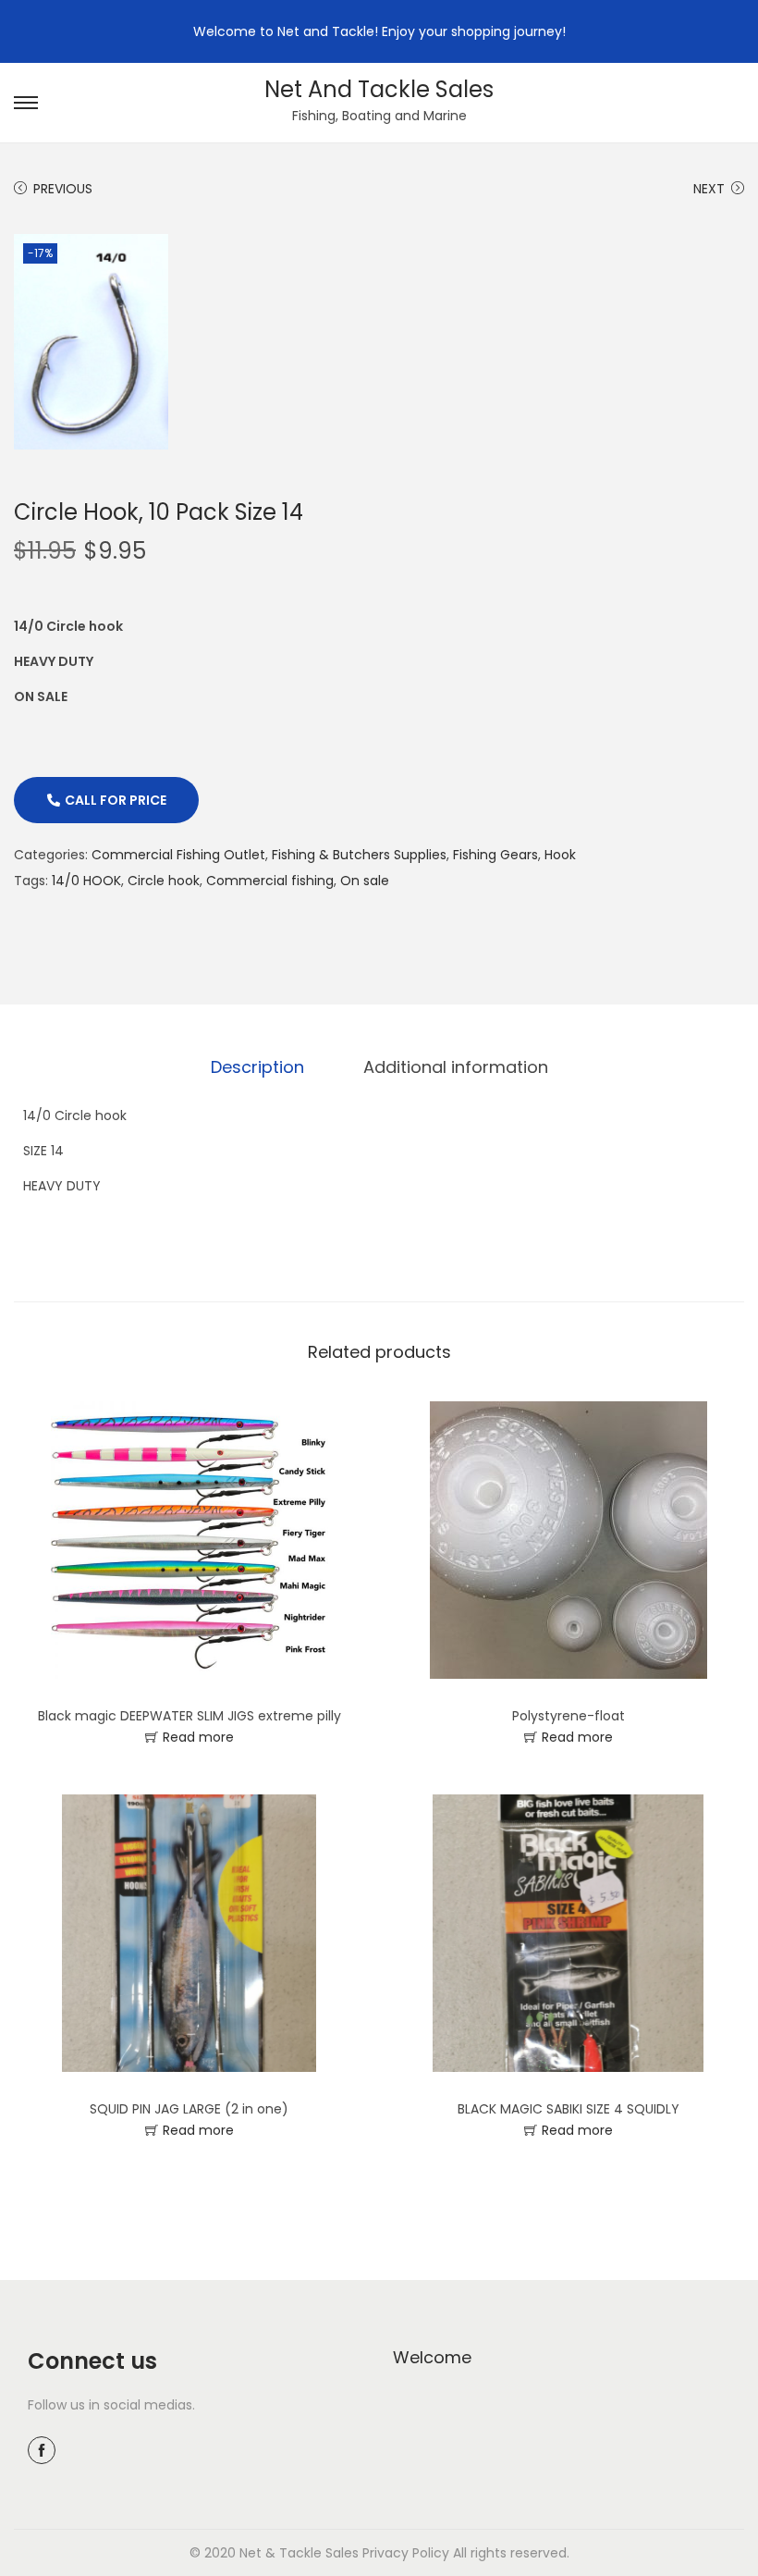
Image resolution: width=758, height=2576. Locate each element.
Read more (198, 1737)
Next (709, 189)
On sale (365, 881)
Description (257, 1067)
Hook (560, 855)
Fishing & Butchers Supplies (359, 855)
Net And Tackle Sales (379, 89)
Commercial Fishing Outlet (178, 855)
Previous (63, 189)
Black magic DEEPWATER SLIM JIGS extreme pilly (189, 1716)
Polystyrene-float (568, 1716)
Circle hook (164, 881)
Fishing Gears (495, 855)
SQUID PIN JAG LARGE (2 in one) (189, 2109)
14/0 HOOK (86, 881)
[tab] (257, 1067)
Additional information (456, 1067)
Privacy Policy (406, 2553)
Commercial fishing (270, 881)
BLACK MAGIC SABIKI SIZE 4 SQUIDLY (568, 2109)
